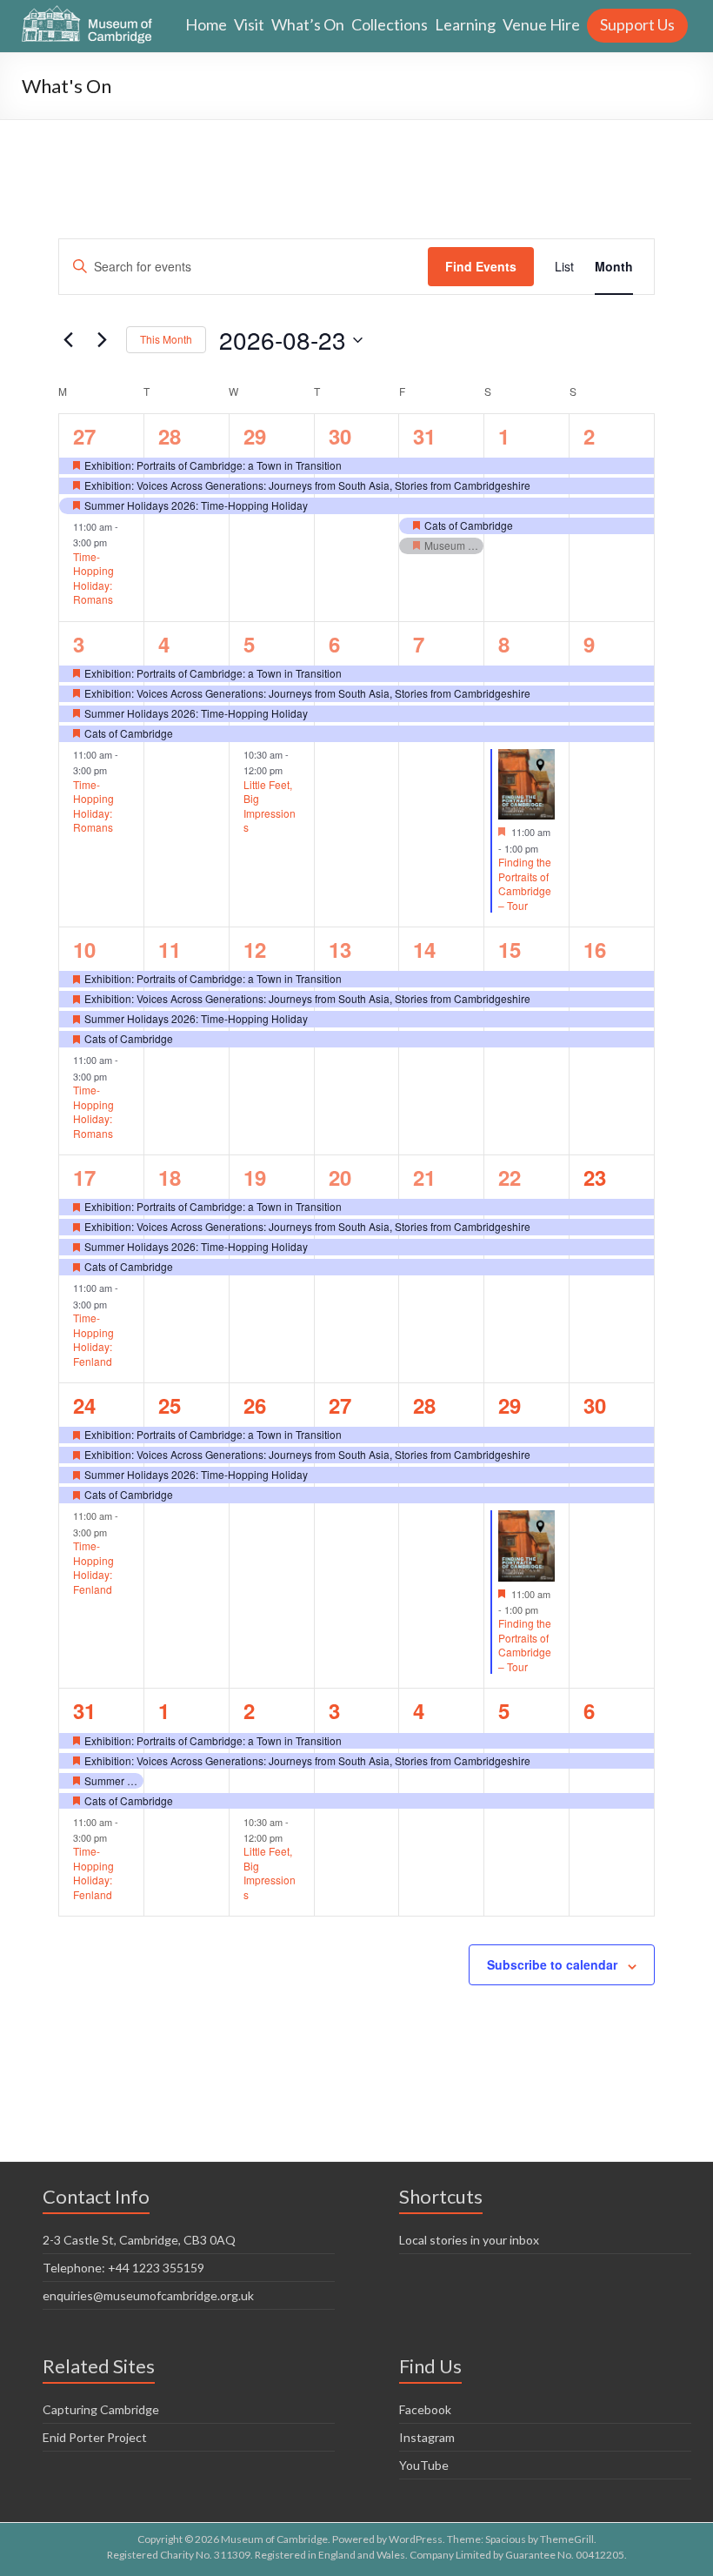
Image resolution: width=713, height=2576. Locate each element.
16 (595, 949)
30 (340, 436)
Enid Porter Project (95, 2437)
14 (424, 949)
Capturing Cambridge (101, 2409)
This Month (166, 339)
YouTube (424, 2465)
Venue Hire (541, 24)
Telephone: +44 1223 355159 (123, 2268)
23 (595, 1177)
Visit (249, 24)
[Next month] (103, 340)
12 (255, 949)
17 (84, 1177)
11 (170, 949)
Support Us (637, 24)
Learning (465, 24)
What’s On (308, 24)
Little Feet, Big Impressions (270, 806)
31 (424, 436)
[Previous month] (69, 340)
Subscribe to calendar (552, 1964)
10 (84, 949)
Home (206, 24)
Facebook (425, 2409)
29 (255, 436)
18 (170, 1177)
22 (510, 1177)
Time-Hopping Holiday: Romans (93, 578)
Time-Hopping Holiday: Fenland (93, 1339)
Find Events (481, 266)
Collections (390, 24)
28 (170, 436)
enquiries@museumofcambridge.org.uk (148, 2295)
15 (510, 949)
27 (84, 436)
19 (255, 1177)
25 (170, 1405)
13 (340, 949)
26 (255, 1405)
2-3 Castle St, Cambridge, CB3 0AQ (139, 2240)
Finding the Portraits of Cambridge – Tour (525, 883)
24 (84, 1405)
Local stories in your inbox (469, 2240)
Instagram (427, 2437)
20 (340, 1177)
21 (424, 1177)
